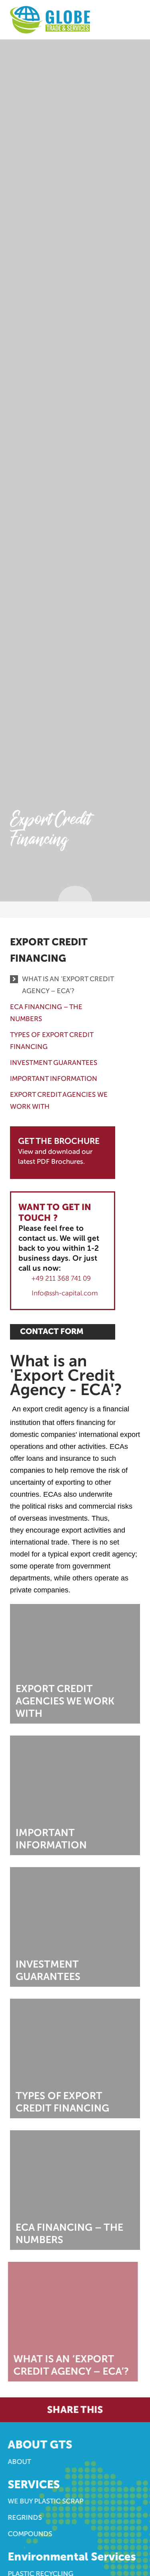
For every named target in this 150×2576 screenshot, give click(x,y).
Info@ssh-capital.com (65, 1293)
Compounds (32, 2534)
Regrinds (27, 2517)
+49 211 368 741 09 (61, 1278)
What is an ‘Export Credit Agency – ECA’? (68, 985)
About (22, 2462)
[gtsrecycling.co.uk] (50, 19)
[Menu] (128, 15)
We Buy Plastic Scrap (48, 2501)
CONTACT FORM (52, 1331)
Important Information (54, 1079)
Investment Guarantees (54, 1063)
